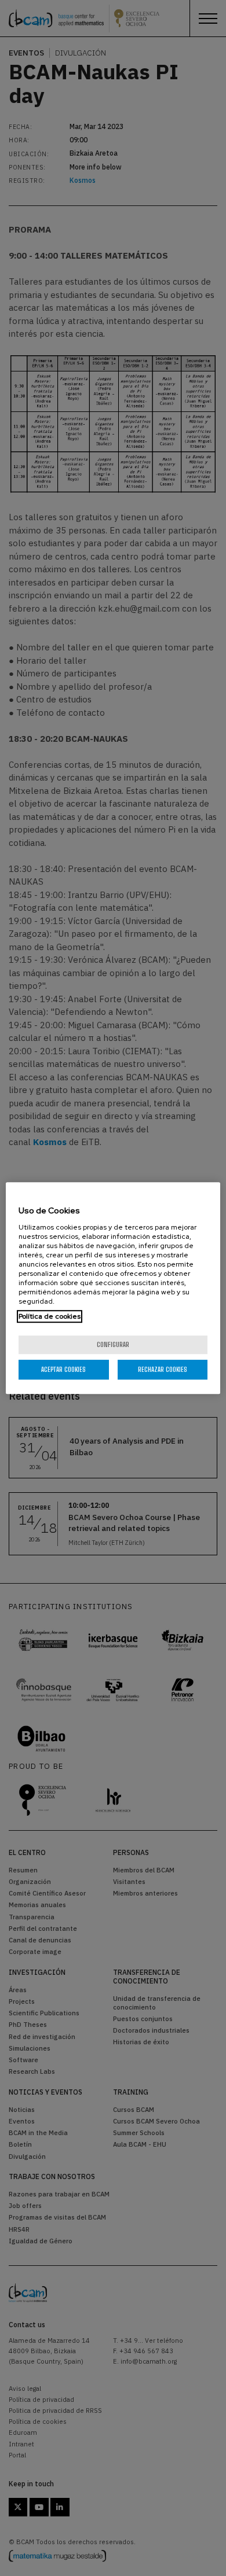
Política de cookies (50, 1316)
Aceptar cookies (63, 1369)
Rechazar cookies (163, 1369)
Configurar (113, 1344)
